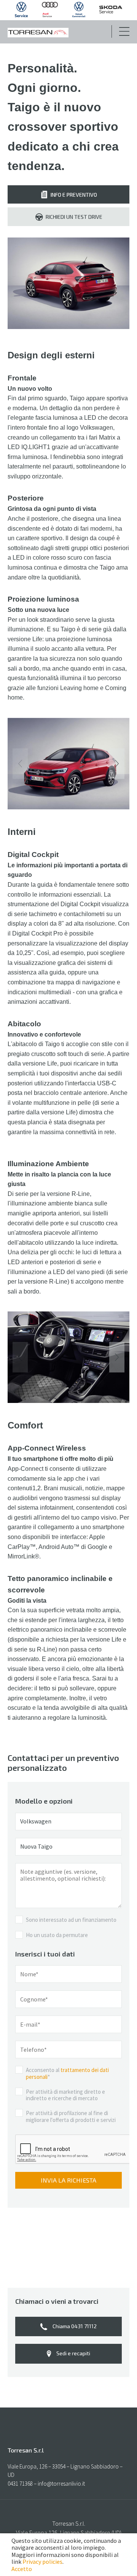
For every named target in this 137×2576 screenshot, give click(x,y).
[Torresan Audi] (50, 15)
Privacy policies (42, 2562)
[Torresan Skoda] (111, 11)
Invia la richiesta (68, 2180)
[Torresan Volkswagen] (21, 15)
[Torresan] (38, 33)
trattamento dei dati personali (67, 2073)
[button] (117, 764)
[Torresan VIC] (79, 15)
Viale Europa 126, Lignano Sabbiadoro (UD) (69, 2533)
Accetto (22, 2569)
